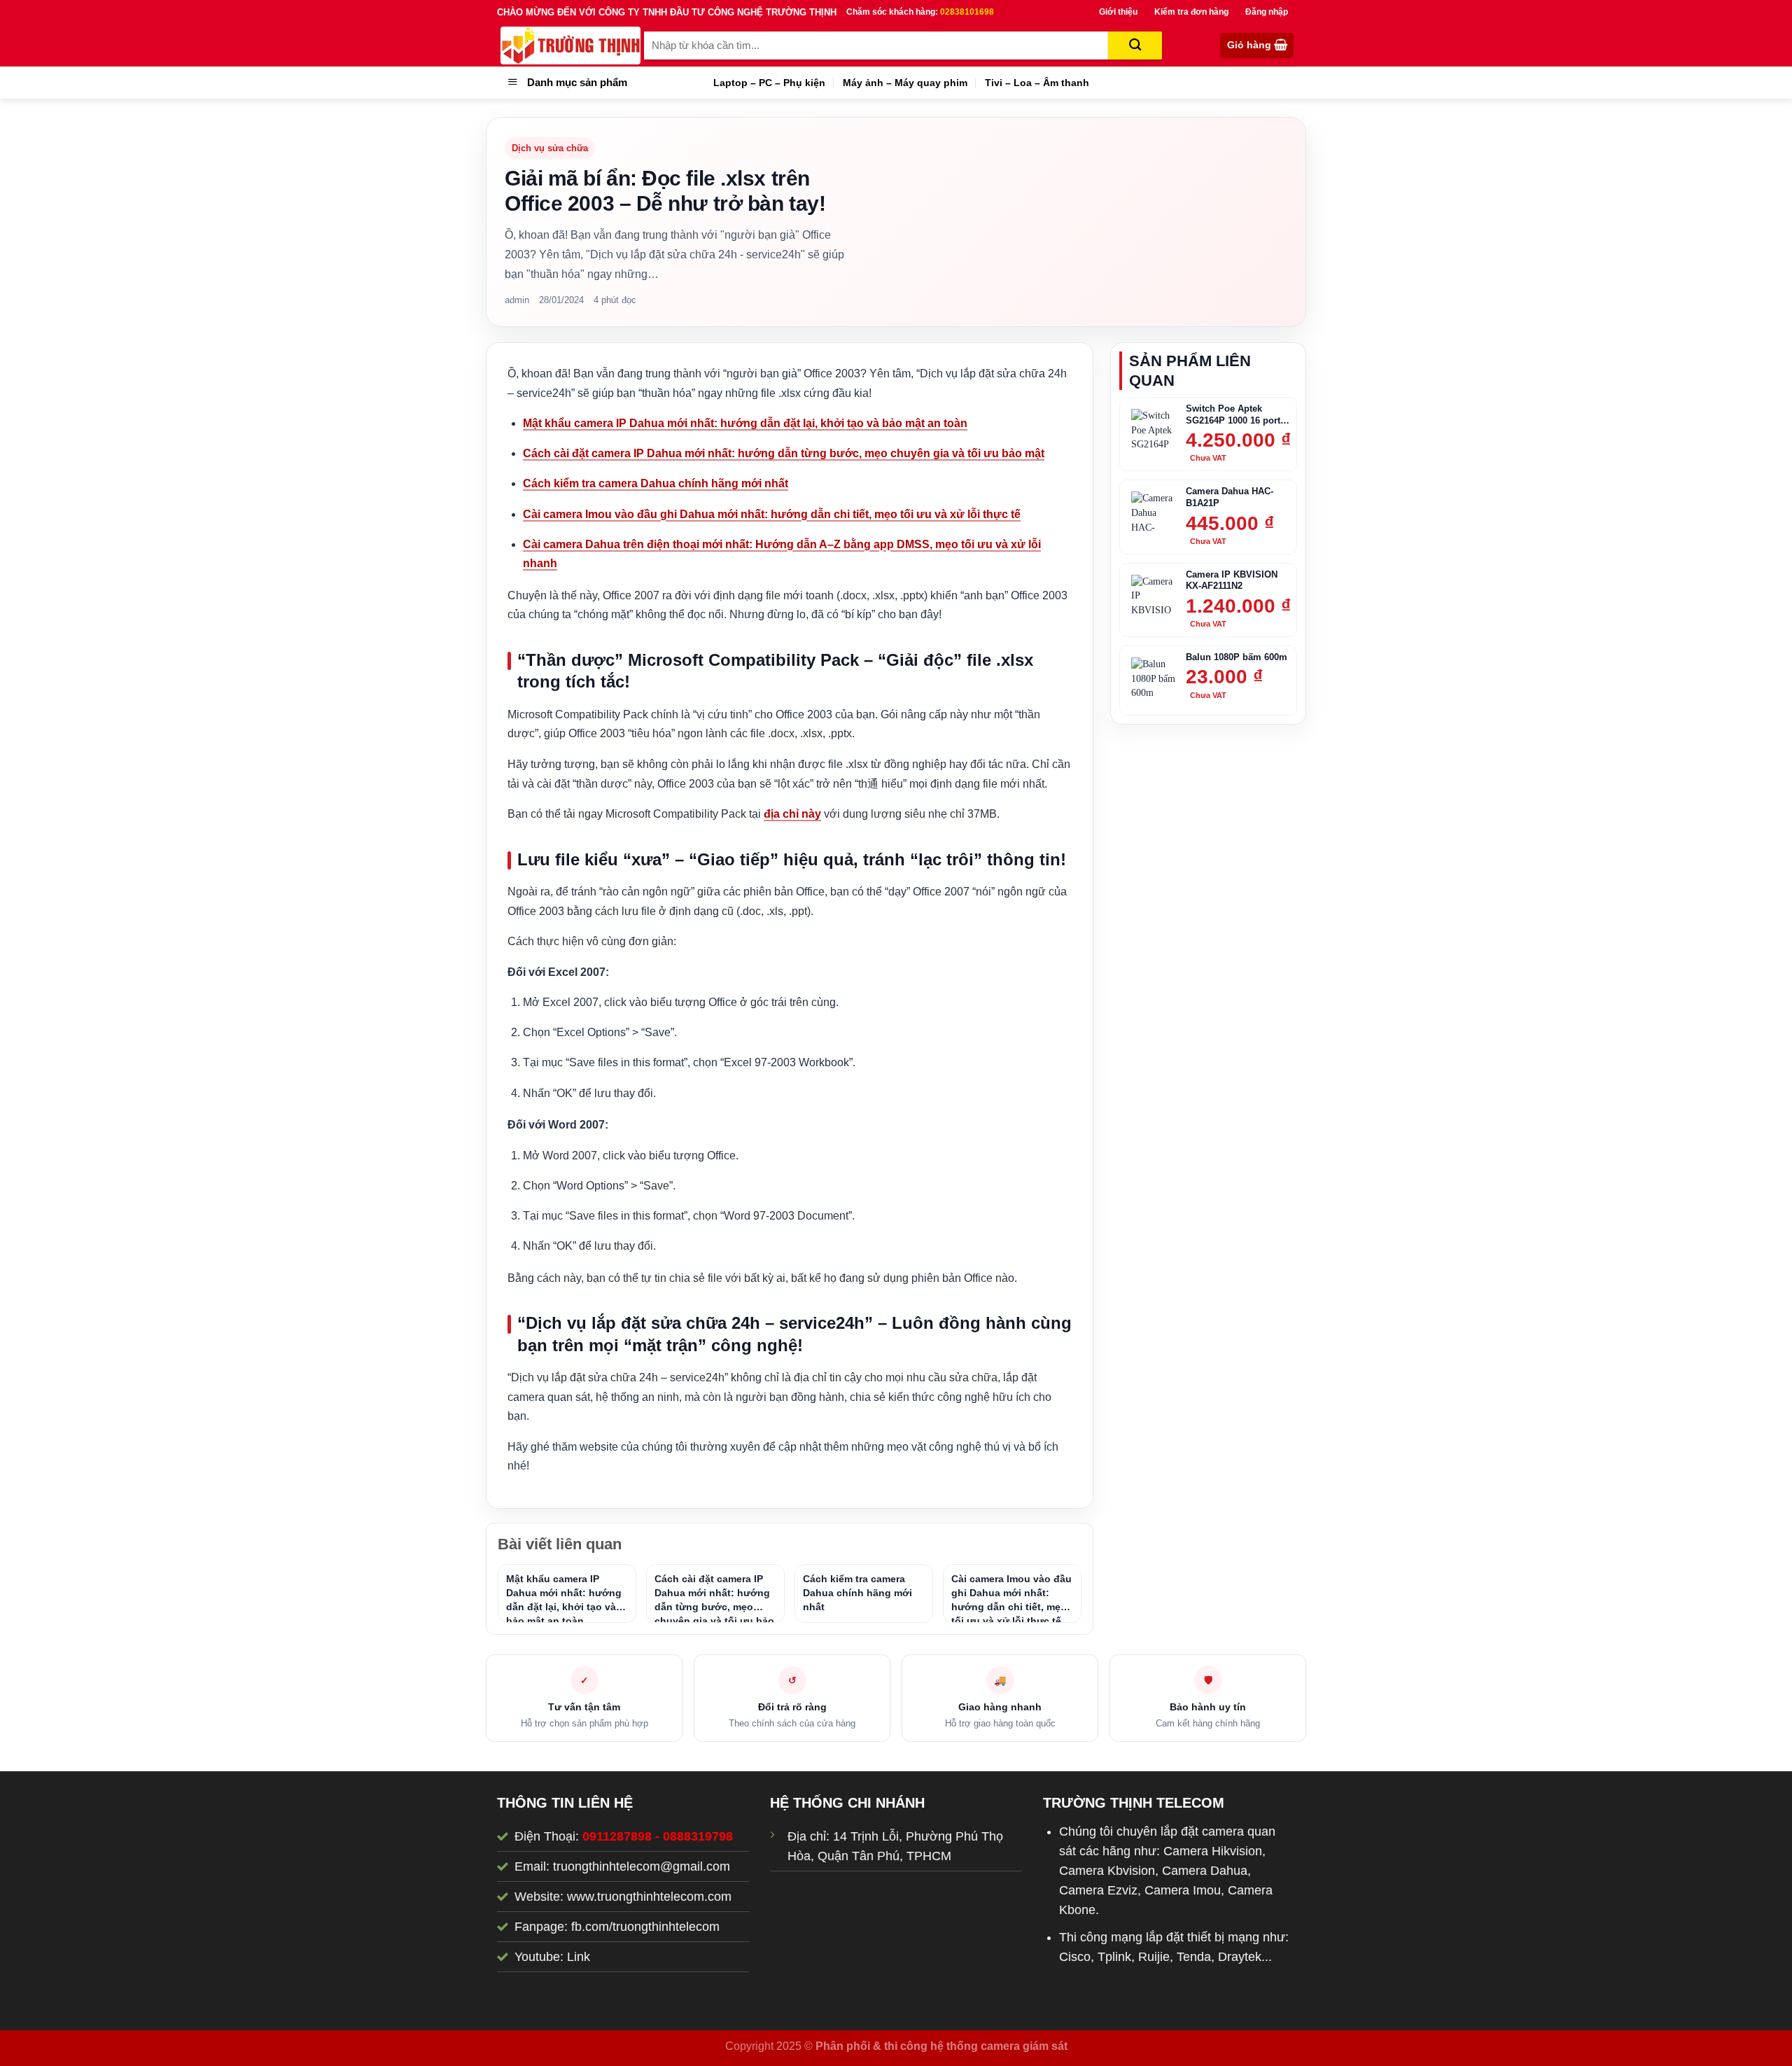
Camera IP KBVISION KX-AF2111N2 (1232, 580)
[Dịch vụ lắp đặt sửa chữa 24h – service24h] (570, 46)
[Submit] (1135, 46)
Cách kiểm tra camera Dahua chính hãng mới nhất (656, 483)
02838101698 (967, 12)
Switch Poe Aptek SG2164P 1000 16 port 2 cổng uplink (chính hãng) (1237, 415)
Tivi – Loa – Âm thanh (1037, 83)
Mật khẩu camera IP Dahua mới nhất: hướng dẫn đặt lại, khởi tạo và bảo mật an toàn (745, 423)
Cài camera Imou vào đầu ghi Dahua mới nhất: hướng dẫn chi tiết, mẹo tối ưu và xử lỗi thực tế (772, 514)
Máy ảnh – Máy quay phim (905, 83)
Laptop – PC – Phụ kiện (769, 83)
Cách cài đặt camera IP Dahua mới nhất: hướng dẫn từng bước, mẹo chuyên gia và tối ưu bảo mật (784, 453)
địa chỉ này (792, 814)
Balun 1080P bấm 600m (1237, 657)
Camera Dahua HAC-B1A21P (1230, 497)
